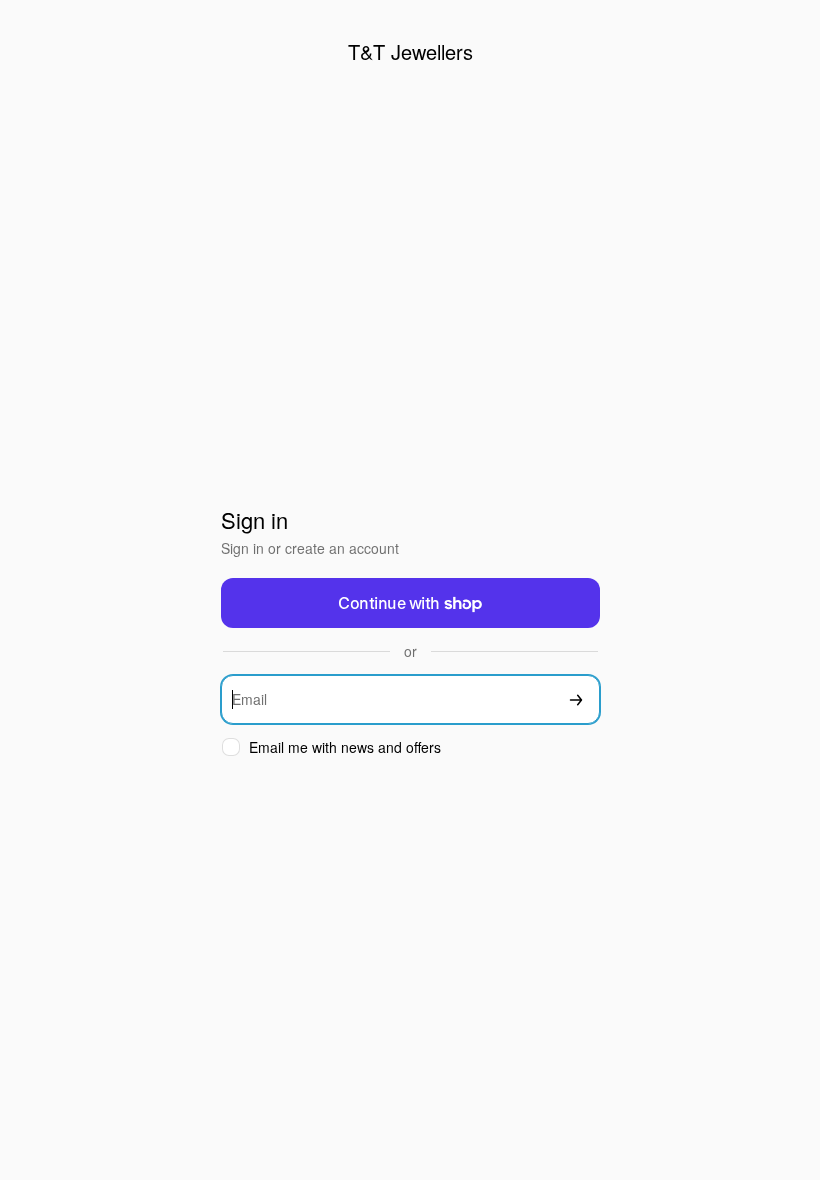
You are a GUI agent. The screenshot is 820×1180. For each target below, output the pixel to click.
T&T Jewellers (410, 51)
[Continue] (576, 699)
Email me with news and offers (345, 747)
